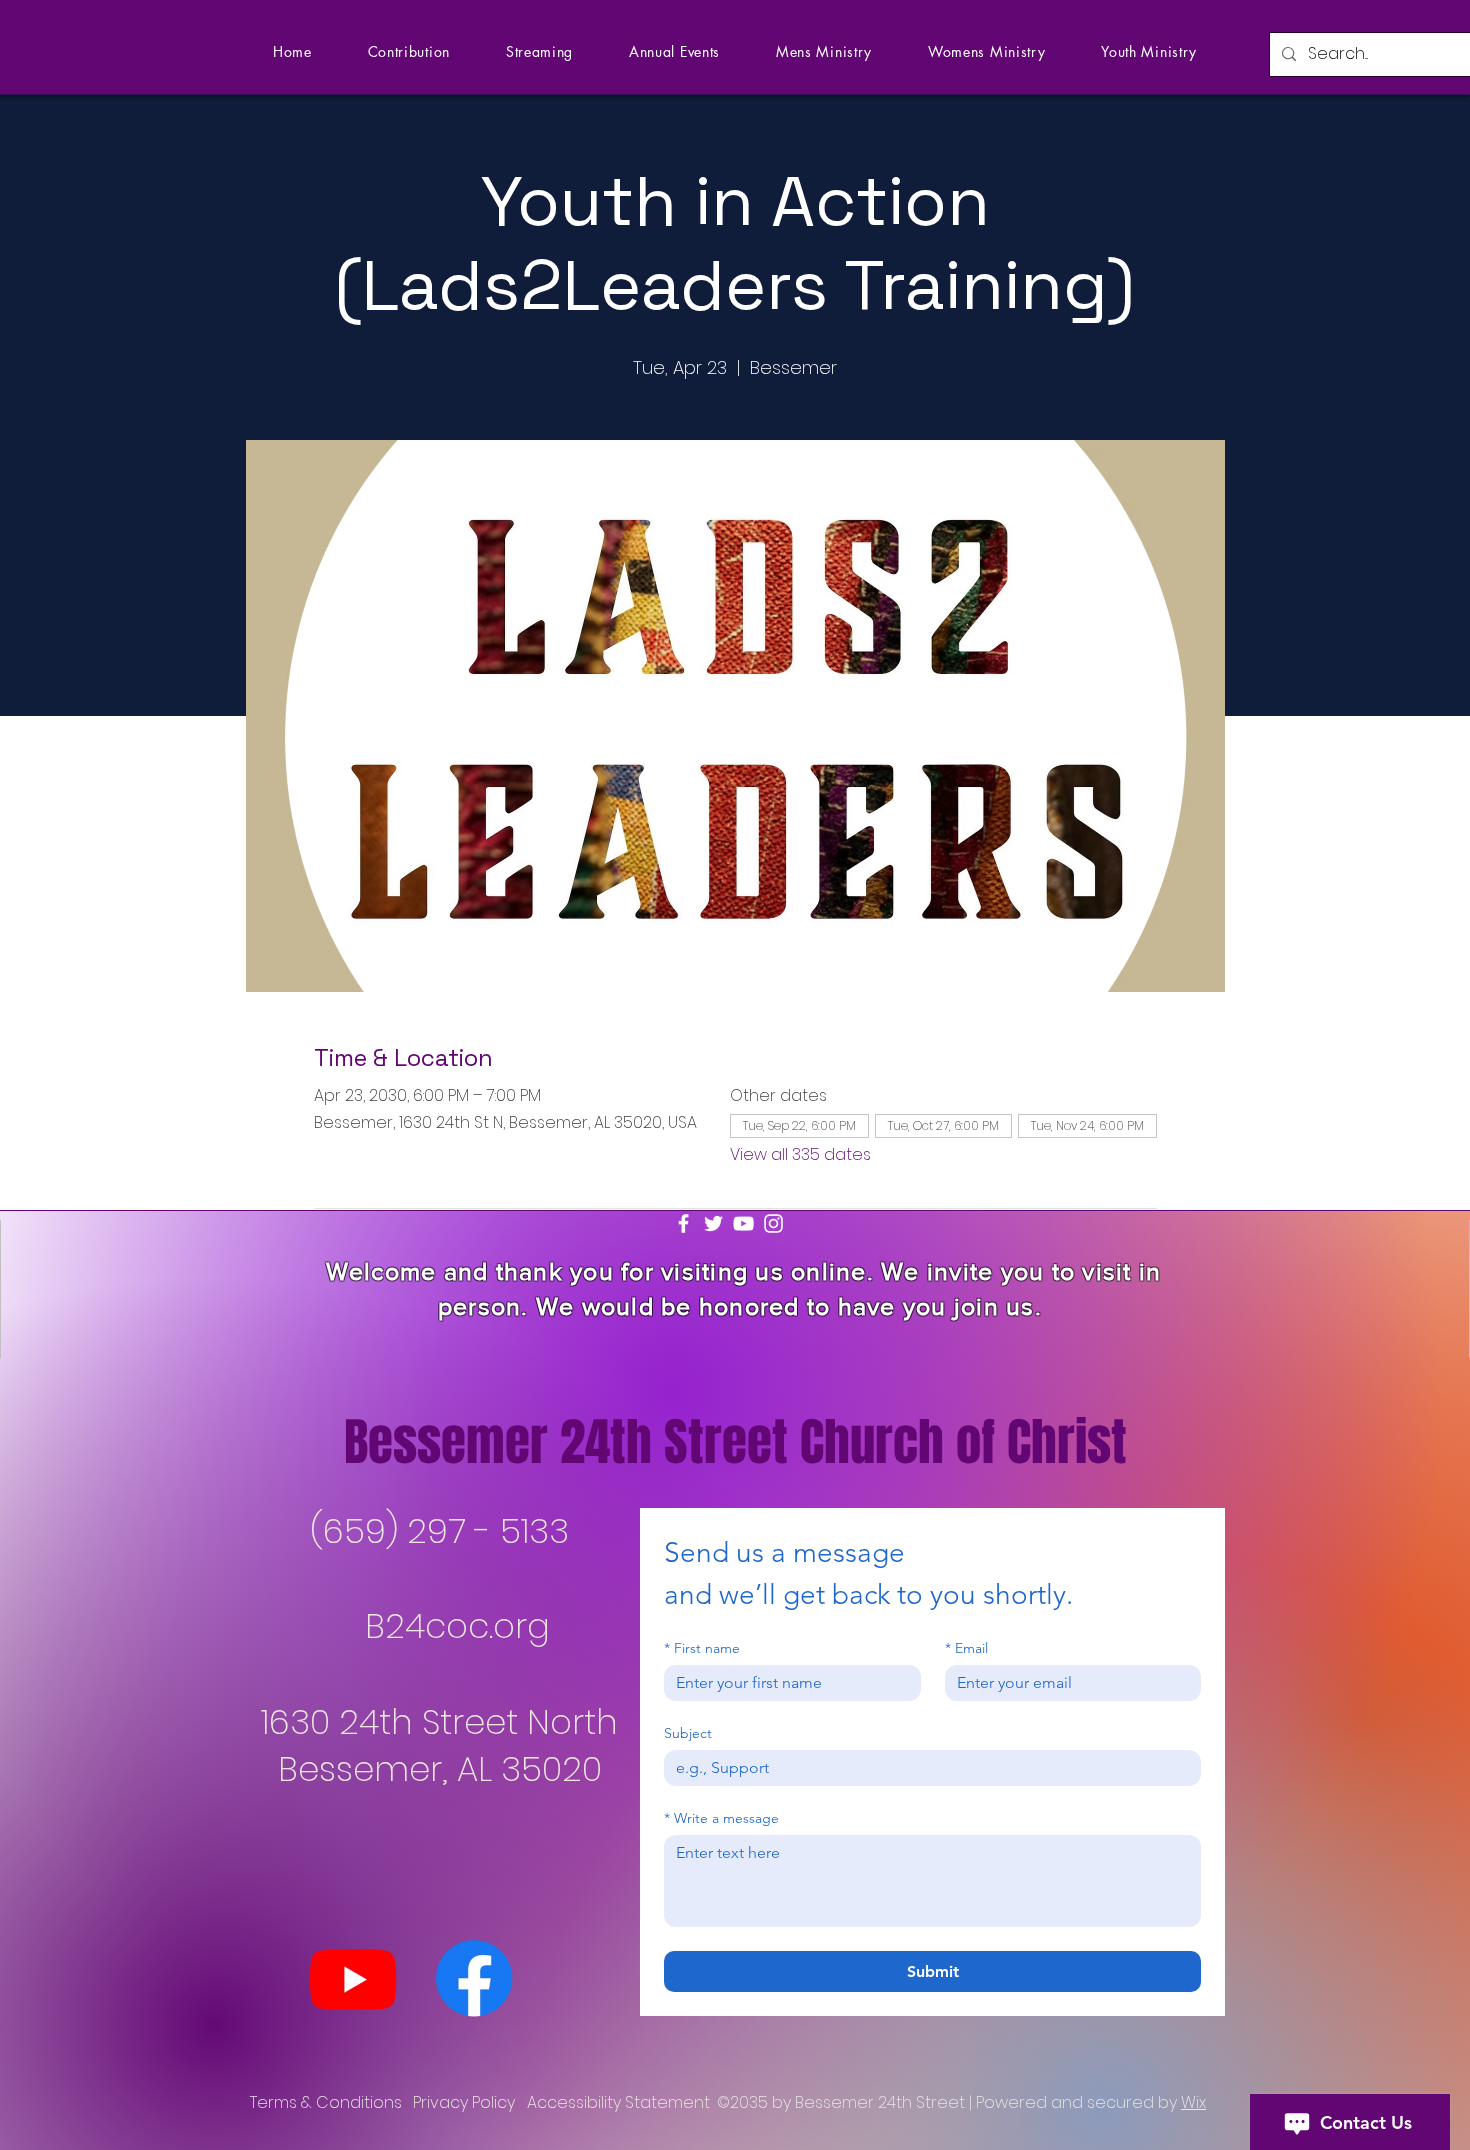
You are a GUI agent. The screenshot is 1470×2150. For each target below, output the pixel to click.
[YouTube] (743, 1223)
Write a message (721, 1818)
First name (702, 1648)
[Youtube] (353, 1978)
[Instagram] (773, 1223)
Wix (1193, 2102)
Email (966, 1648)
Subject (688, 1733)
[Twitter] (713, 1223)
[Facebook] (683, 1223)
